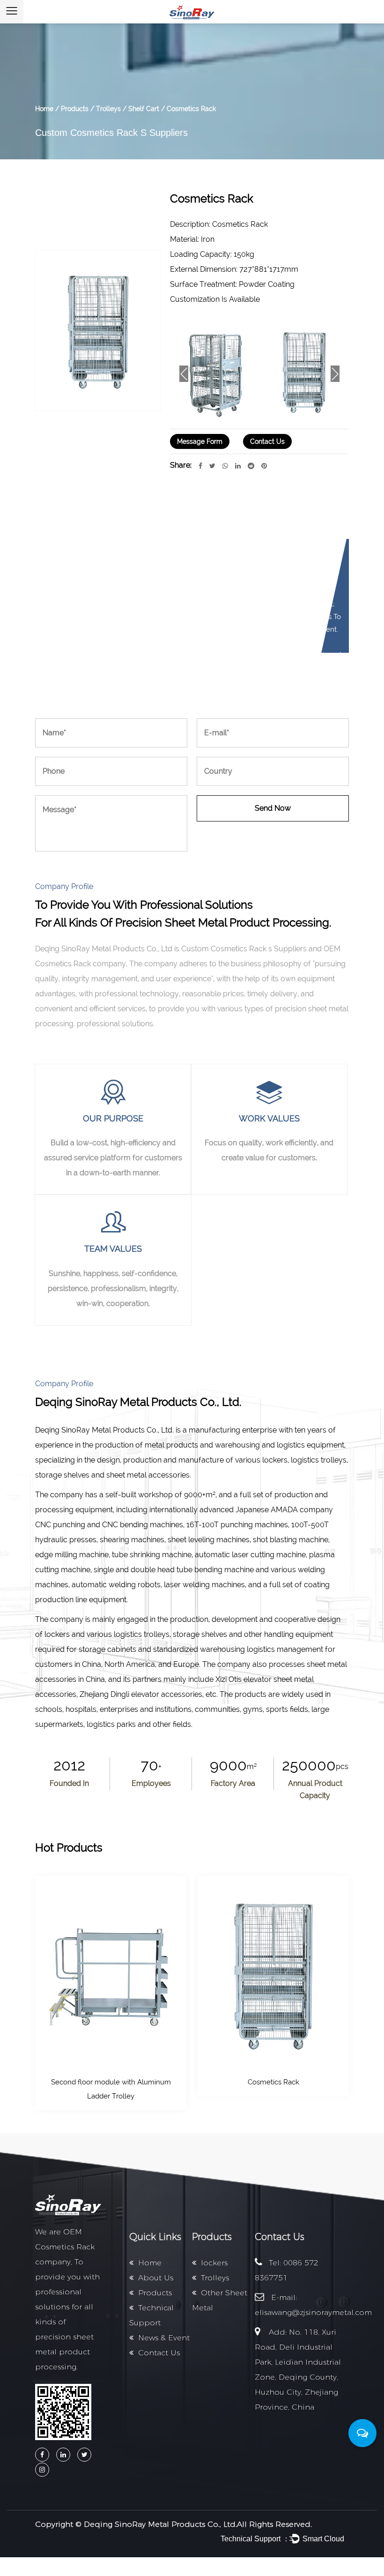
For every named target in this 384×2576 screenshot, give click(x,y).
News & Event (164, 2338)
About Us (156, 2278)
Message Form (200, 441)
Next (335, 374)
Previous (184, 374)
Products (75, 109)
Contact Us (267, 441)
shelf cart (144, 109)
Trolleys (108, 109)
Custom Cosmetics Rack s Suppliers (111, 133)
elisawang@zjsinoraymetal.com (313, 2312)
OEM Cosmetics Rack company (65, 2247)
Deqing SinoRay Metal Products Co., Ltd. (160, 2524)
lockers (214, 2263)
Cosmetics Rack (273, 2082)
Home (44, 109)
